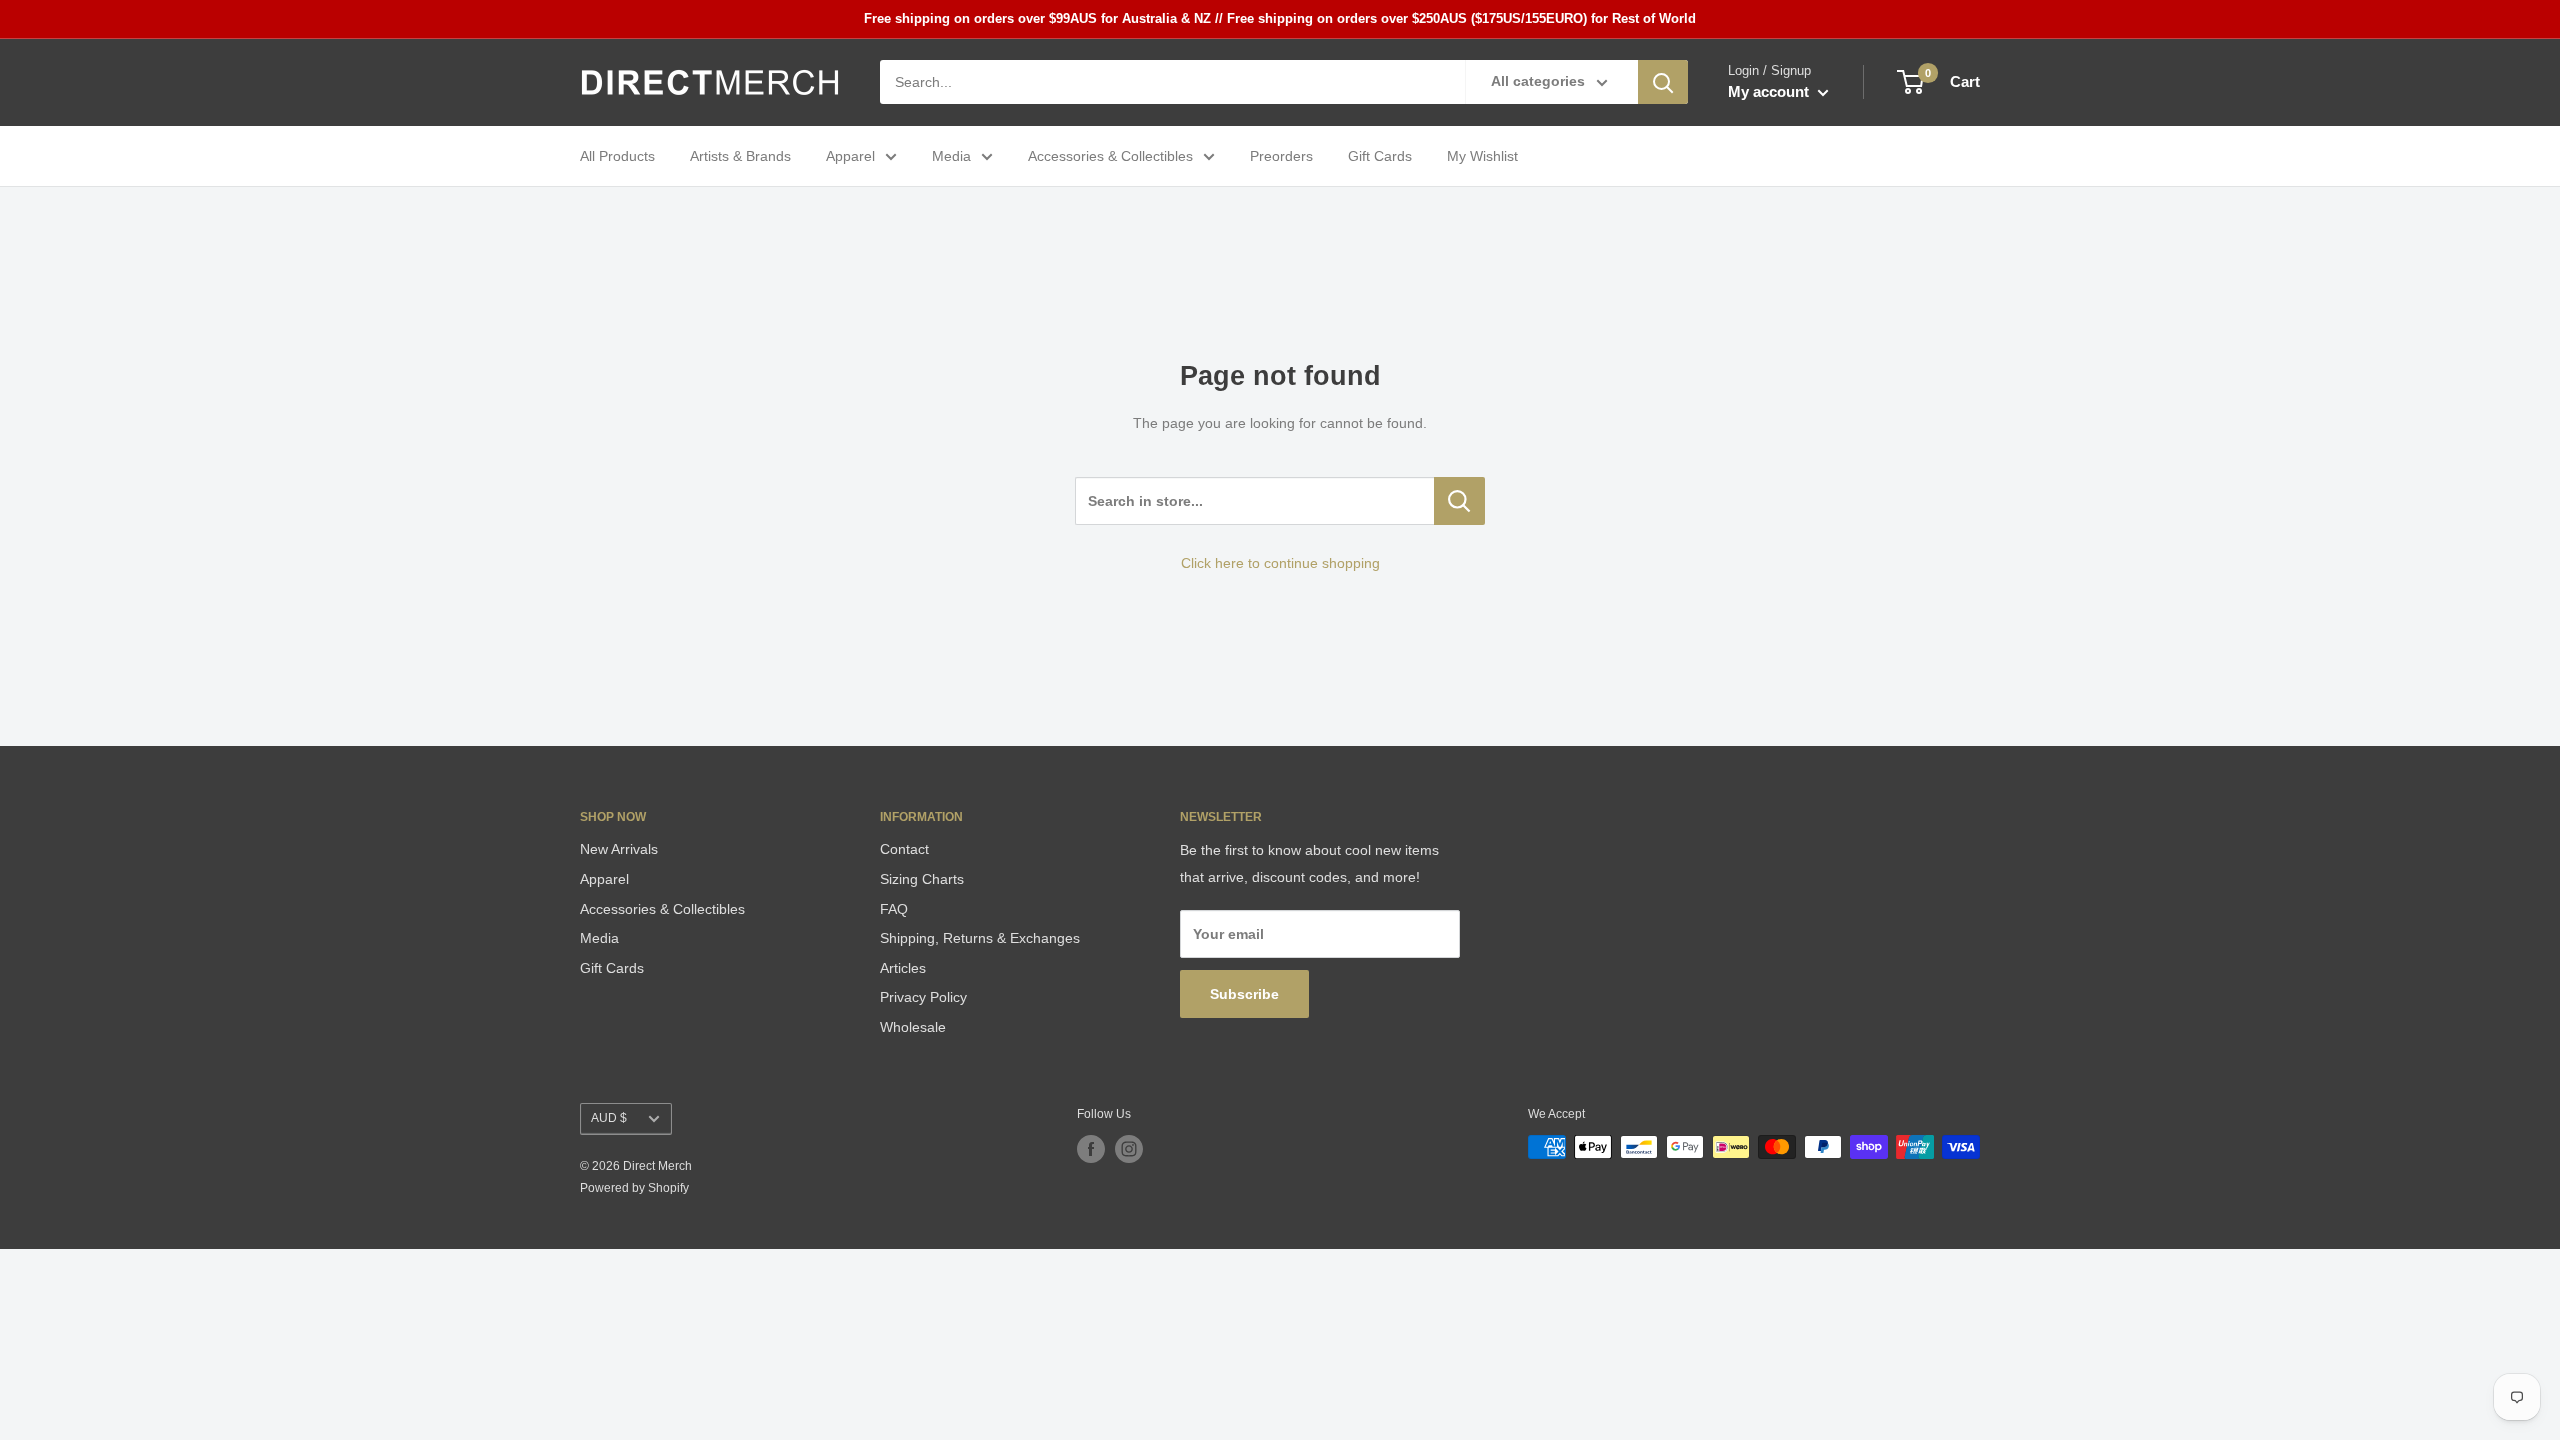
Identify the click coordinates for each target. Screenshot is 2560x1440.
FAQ (894, 909)
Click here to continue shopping (1280, 563)
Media (951, 156)
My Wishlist (1482, 156)
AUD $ (609, 1118)
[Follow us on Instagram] (1129, 1149)
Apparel (850, 156)
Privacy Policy (923, 997)
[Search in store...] (1459, 501)
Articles (903, 968)
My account (1770, 91)
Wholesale (913, 1027)
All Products (617, 156)
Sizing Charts (922, 879)
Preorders (1281, 156)
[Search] (1663, 82)
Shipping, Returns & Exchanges (980, 938)
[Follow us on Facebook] (1091, 1149)
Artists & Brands (740, 156)
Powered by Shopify (634, 1188)
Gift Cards (1380, 156)
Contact (904, 849)
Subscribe (1244, 994)
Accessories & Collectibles (1110, 156)
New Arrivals (619, 849)
